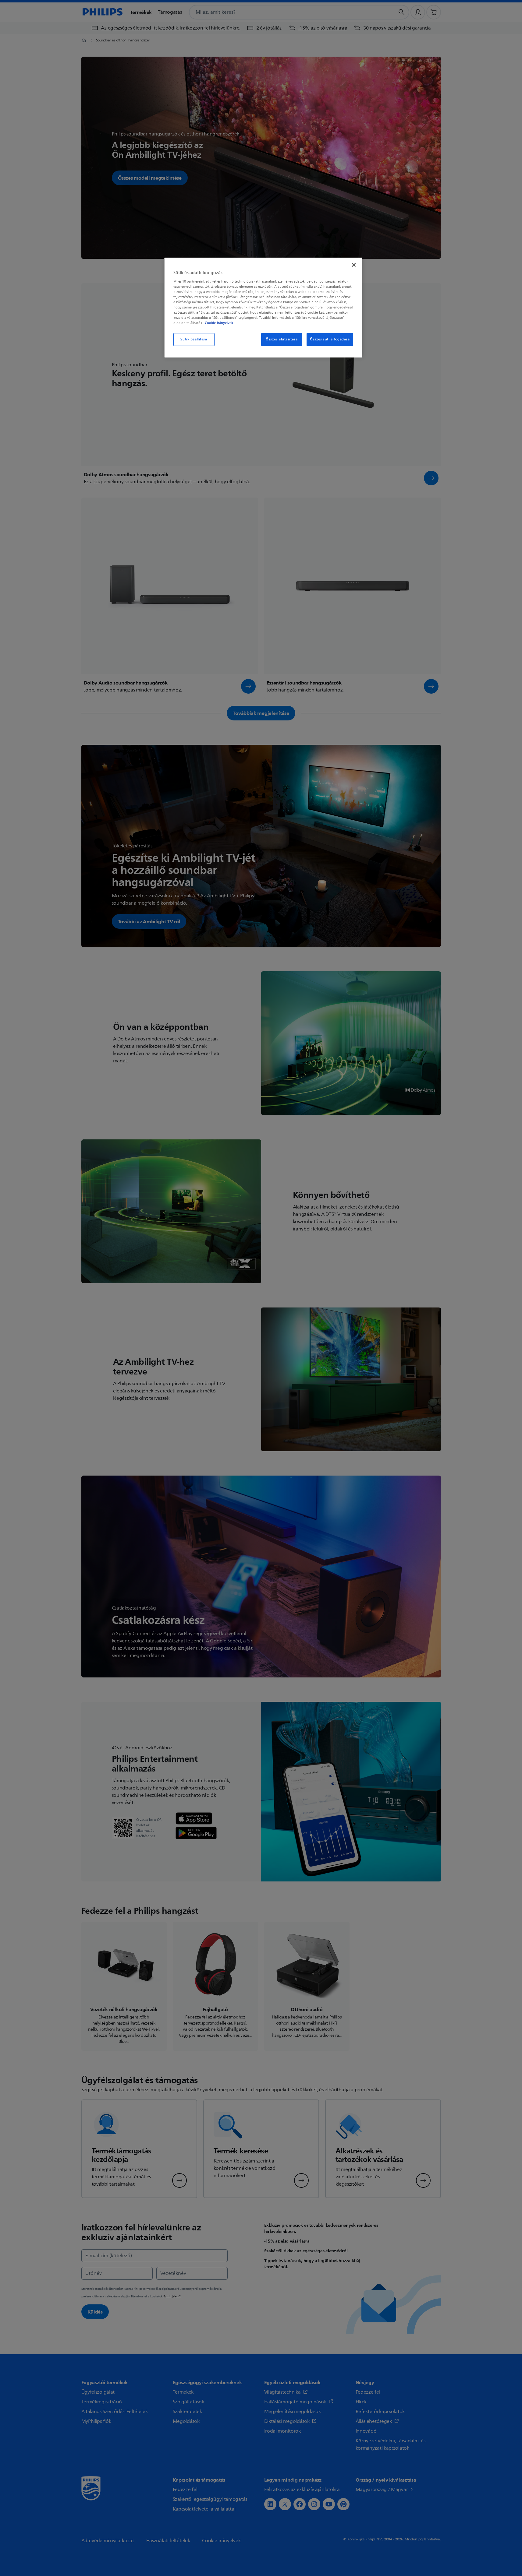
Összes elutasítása (282, 339)
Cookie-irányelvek (219, 323)
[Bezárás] (354, 265)
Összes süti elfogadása (330, 339)
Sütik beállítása (194, 339)
